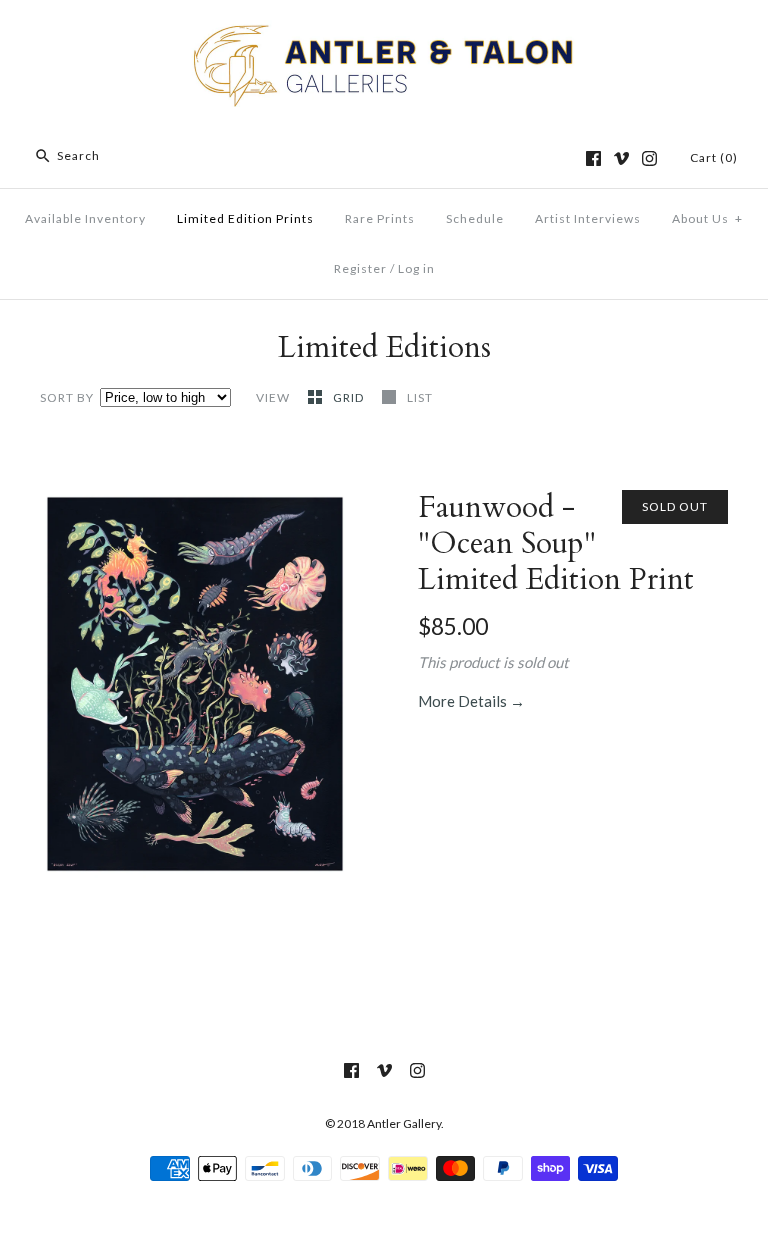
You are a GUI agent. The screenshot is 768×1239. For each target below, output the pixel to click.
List (420, 397)
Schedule (475, 218)
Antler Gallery (404, 1123)
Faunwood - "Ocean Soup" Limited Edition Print (556, 543)
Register (360, 268)
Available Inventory (85, 218)
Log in (416, 268)
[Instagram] (649, 158)
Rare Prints (380, 218)
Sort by (67, 397)
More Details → (471, 701)
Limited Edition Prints (245, 218)
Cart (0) (714, 157)
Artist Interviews (588, 218)
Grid (350, 397)
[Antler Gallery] (384, 32)
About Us (707, 218)
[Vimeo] (621, 158)
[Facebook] (593, 158)
